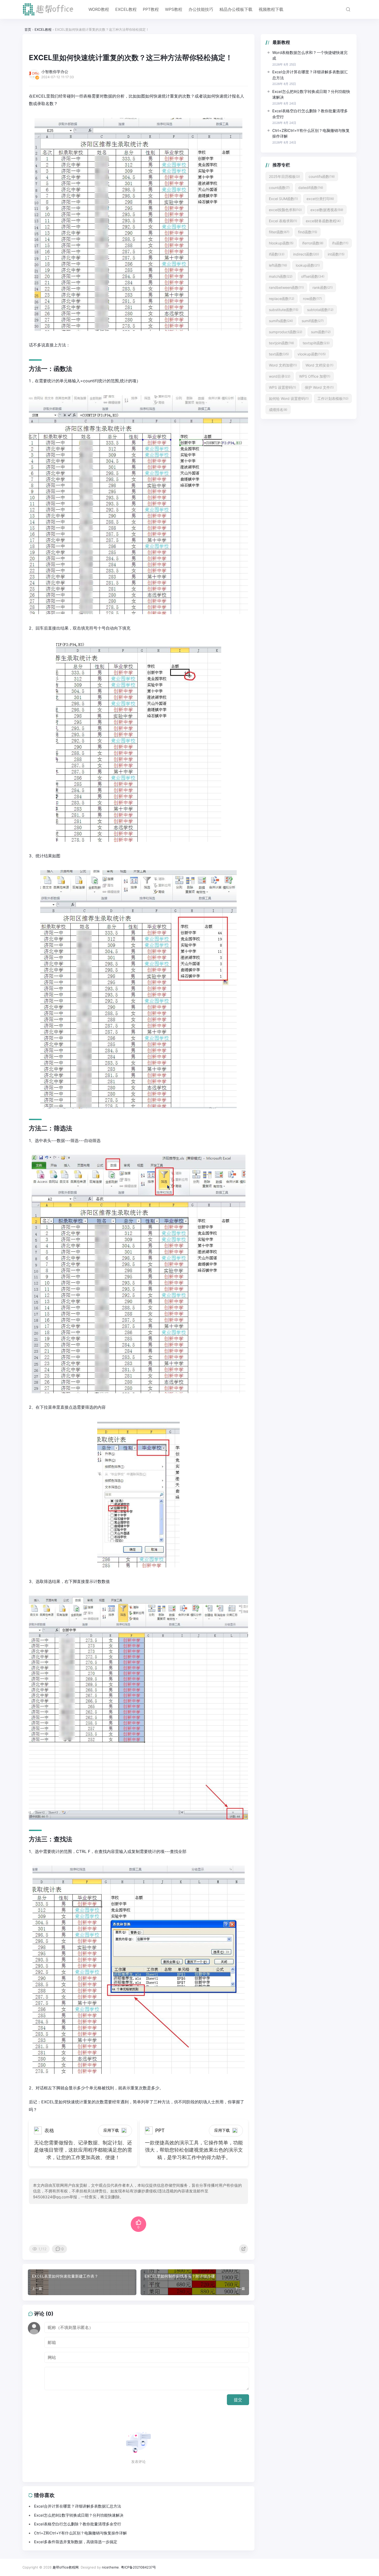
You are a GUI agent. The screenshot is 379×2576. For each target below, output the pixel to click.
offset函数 (313, 276)
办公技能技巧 (201, 9)
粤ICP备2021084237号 (138, 2567)
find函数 (308, 232)
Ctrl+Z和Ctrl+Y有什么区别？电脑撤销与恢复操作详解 (311, 133)
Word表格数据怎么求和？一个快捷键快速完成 (310, 56)
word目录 (280, 376)
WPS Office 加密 (315, 376)
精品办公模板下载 (236, 9)
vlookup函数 (312, 354)
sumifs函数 (281, 321)
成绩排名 (278, 410)
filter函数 (279, 232)
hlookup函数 (281, 243)
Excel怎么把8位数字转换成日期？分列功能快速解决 (311, 94)
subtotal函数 (320, 310)
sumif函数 (313, 321)
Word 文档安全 (319, 365)
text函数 (279, 354)
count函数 (279, 188)
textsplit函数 (316, 343)
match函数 (281, 276)
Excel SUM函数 (283, 199)
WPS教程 (174, 9)
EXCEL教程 (126, 9)
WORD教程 (99, 9)
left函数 (278, 265)
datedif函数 (311, 188)
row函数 (312, 299)
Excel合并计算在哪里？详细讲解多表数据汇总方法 (310, 75)
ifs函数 (340, 243)
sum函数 (321, 332)
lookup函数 (308, 265)
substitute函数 (284, 310)
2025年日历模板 (284, 176)
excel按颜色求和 (285, 210)
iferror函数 (313, 243)
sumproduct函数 (286, 332)
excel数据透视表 (327, 210)
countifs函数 (322, 176)
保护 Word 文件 (319, 387)
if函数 (277, 254)
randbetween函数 (286, 287)
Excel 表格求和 (283, 221)
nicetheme (110, 2567)
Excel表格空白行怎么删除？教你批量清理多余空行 (310, 114)
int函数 (336, 254)
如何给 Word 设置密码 (289, 398)
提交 (238, 2400)
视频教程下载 (271, 9)
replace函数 (282, 299)
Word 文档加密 (283, 365)
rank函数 (323, 287)
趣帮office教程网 (66, 2567)
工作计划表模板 (333, 398)
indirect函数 (306, 254)
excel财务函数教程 (323, 221)
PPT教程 (151, 9)
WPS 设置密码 (282, 387)
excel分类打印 (320, 199)
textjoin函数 (281, 343)
